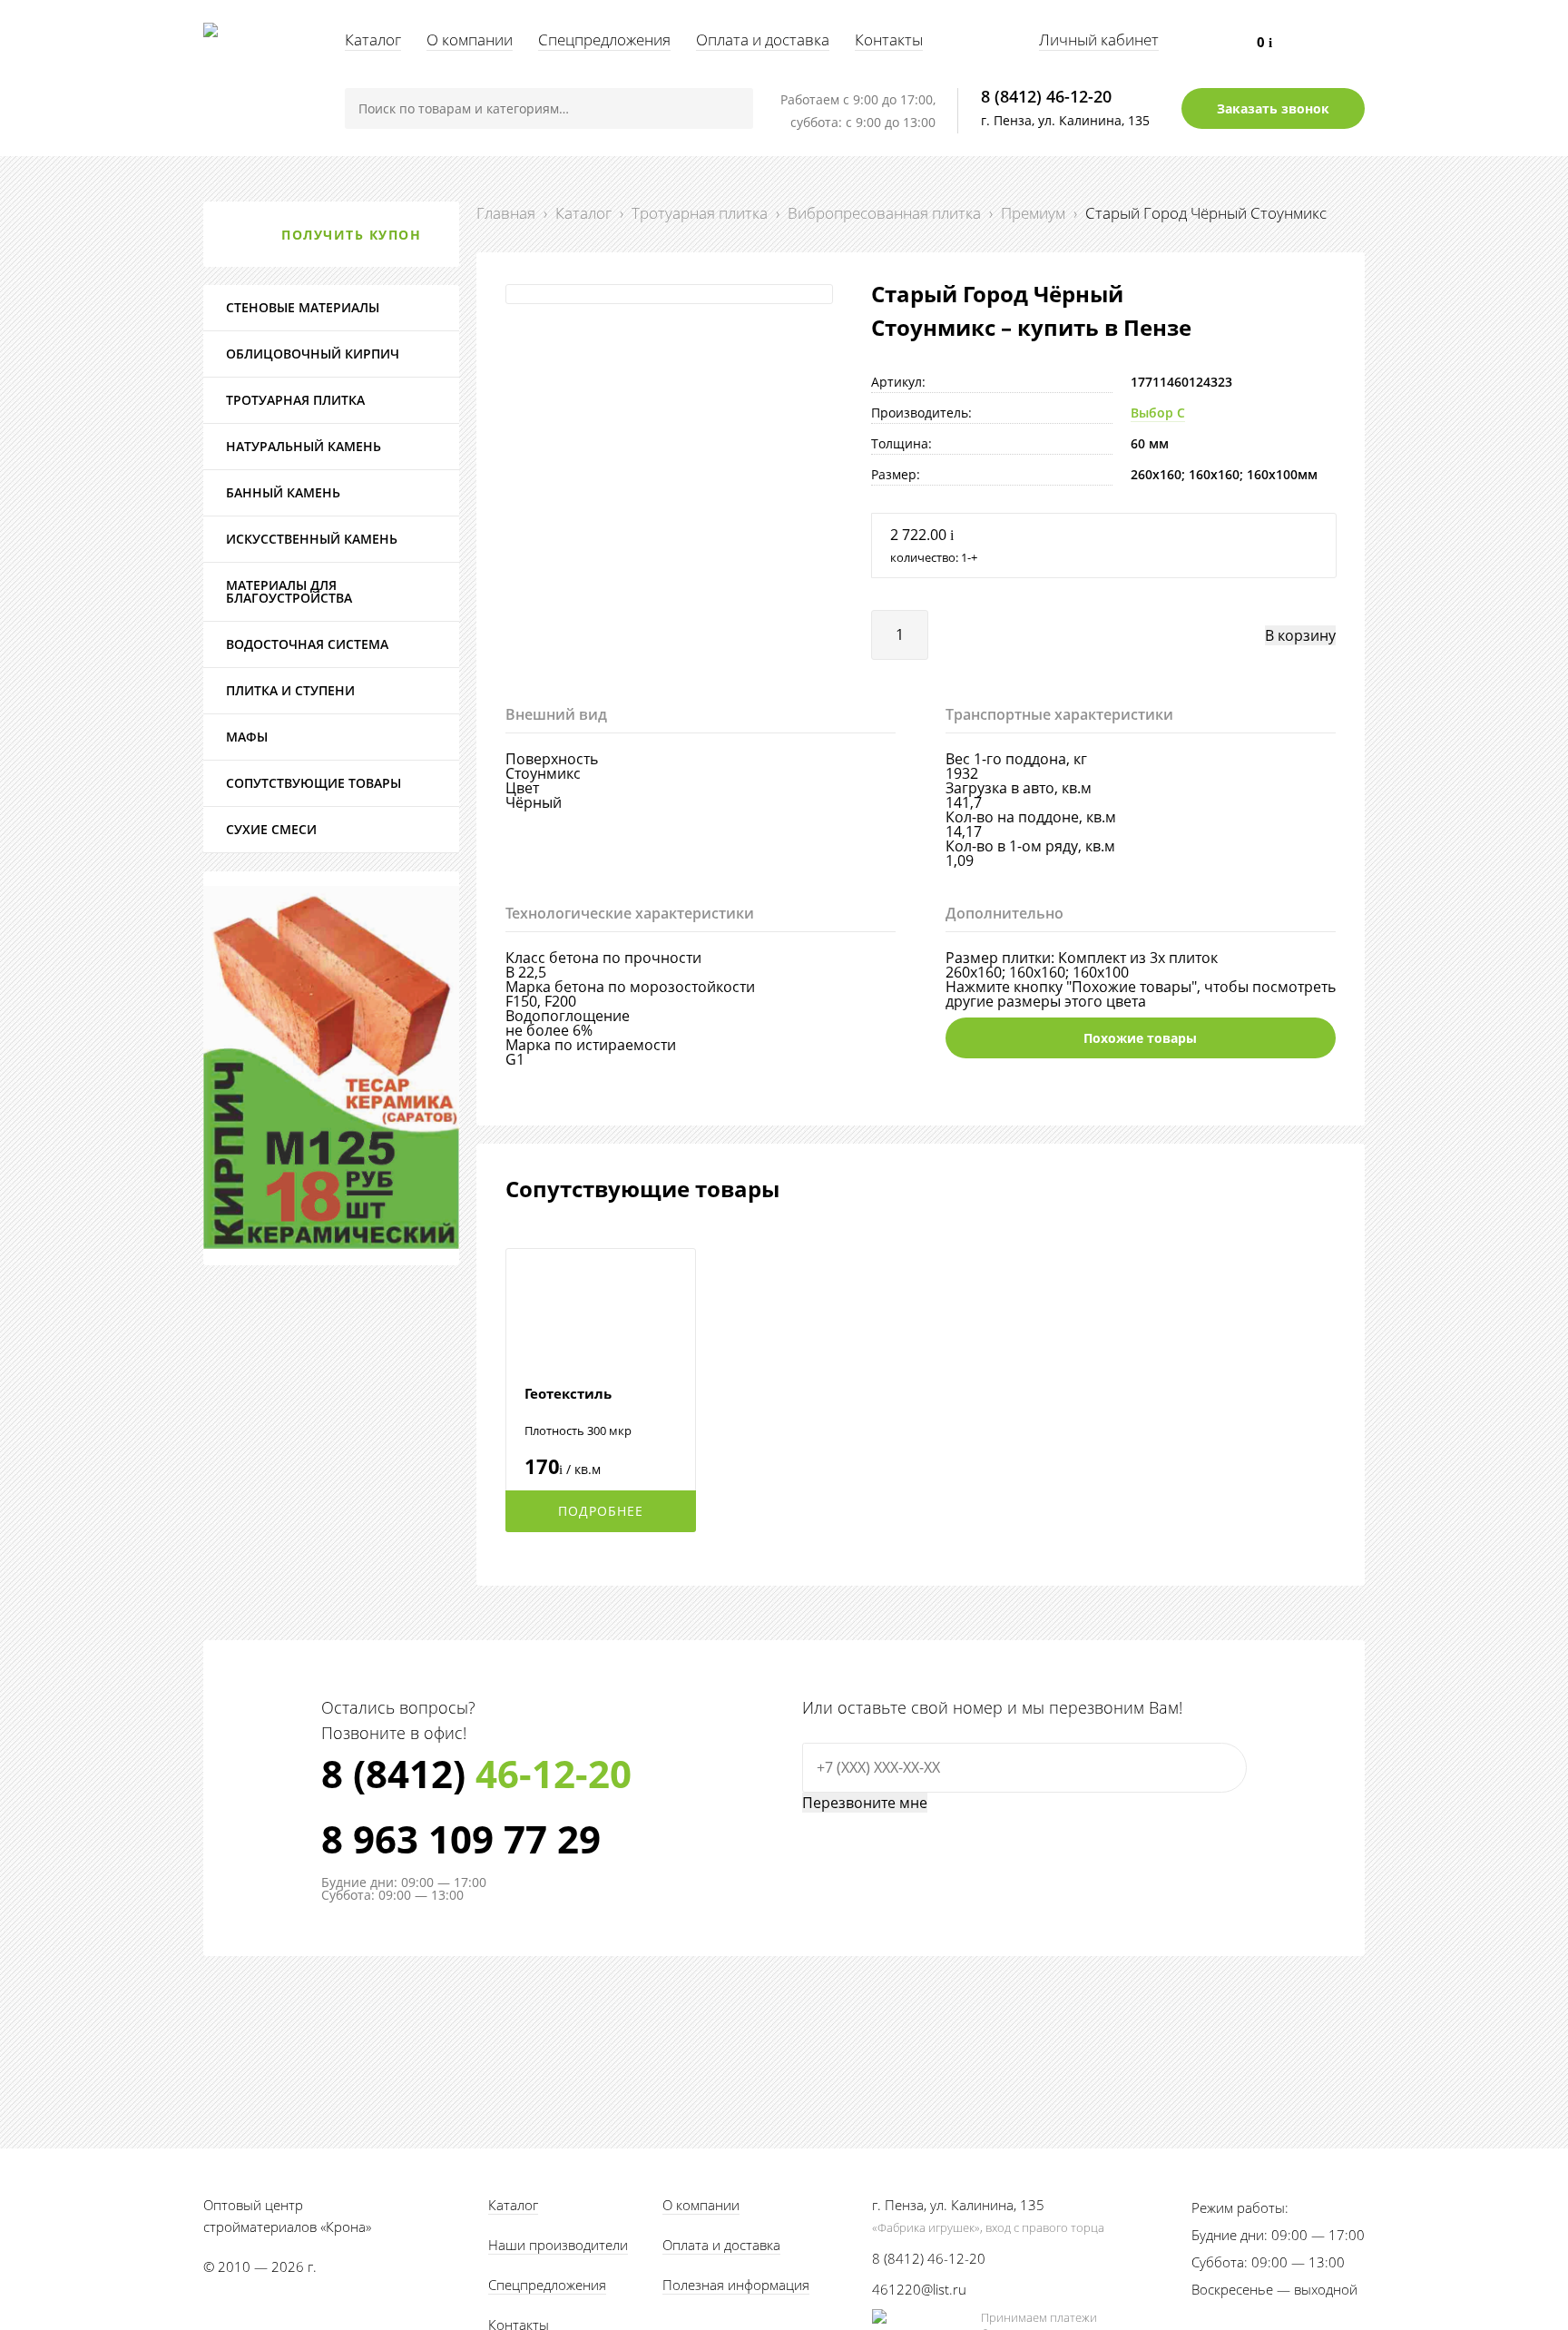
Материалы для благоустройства (289, 591)
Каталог (373, 39)
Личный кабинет (1099, 39)
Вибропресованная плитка (884, 213)
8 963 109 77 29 (461, 1839)
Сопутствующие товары (314, 783)
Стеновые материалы (303, 307)
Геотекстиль (568, 1393)
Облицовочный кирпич (313, 354)
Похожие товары (1140, 1038)
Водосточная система (307, 644)
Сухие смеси (271, 829)
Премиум (1033, 213)
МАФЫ (247, 737)
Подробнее (601, 1511)
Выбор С (1158, 413)
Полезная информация (736, 2285)
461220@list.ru (919, 2289)
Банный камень (283, 492)
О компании (470, 39)
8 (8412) (476, 1774)
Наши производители (558, 2245)
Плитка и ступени (290, 690)
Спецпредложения (604, 39)
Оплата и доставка (763, 39)
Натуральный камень (304, 446)
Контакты (889, 39)
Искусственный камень (312, 539)
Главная (506, 213)
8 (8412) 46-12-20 (1046, 96)
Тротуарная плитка (700, 213)
